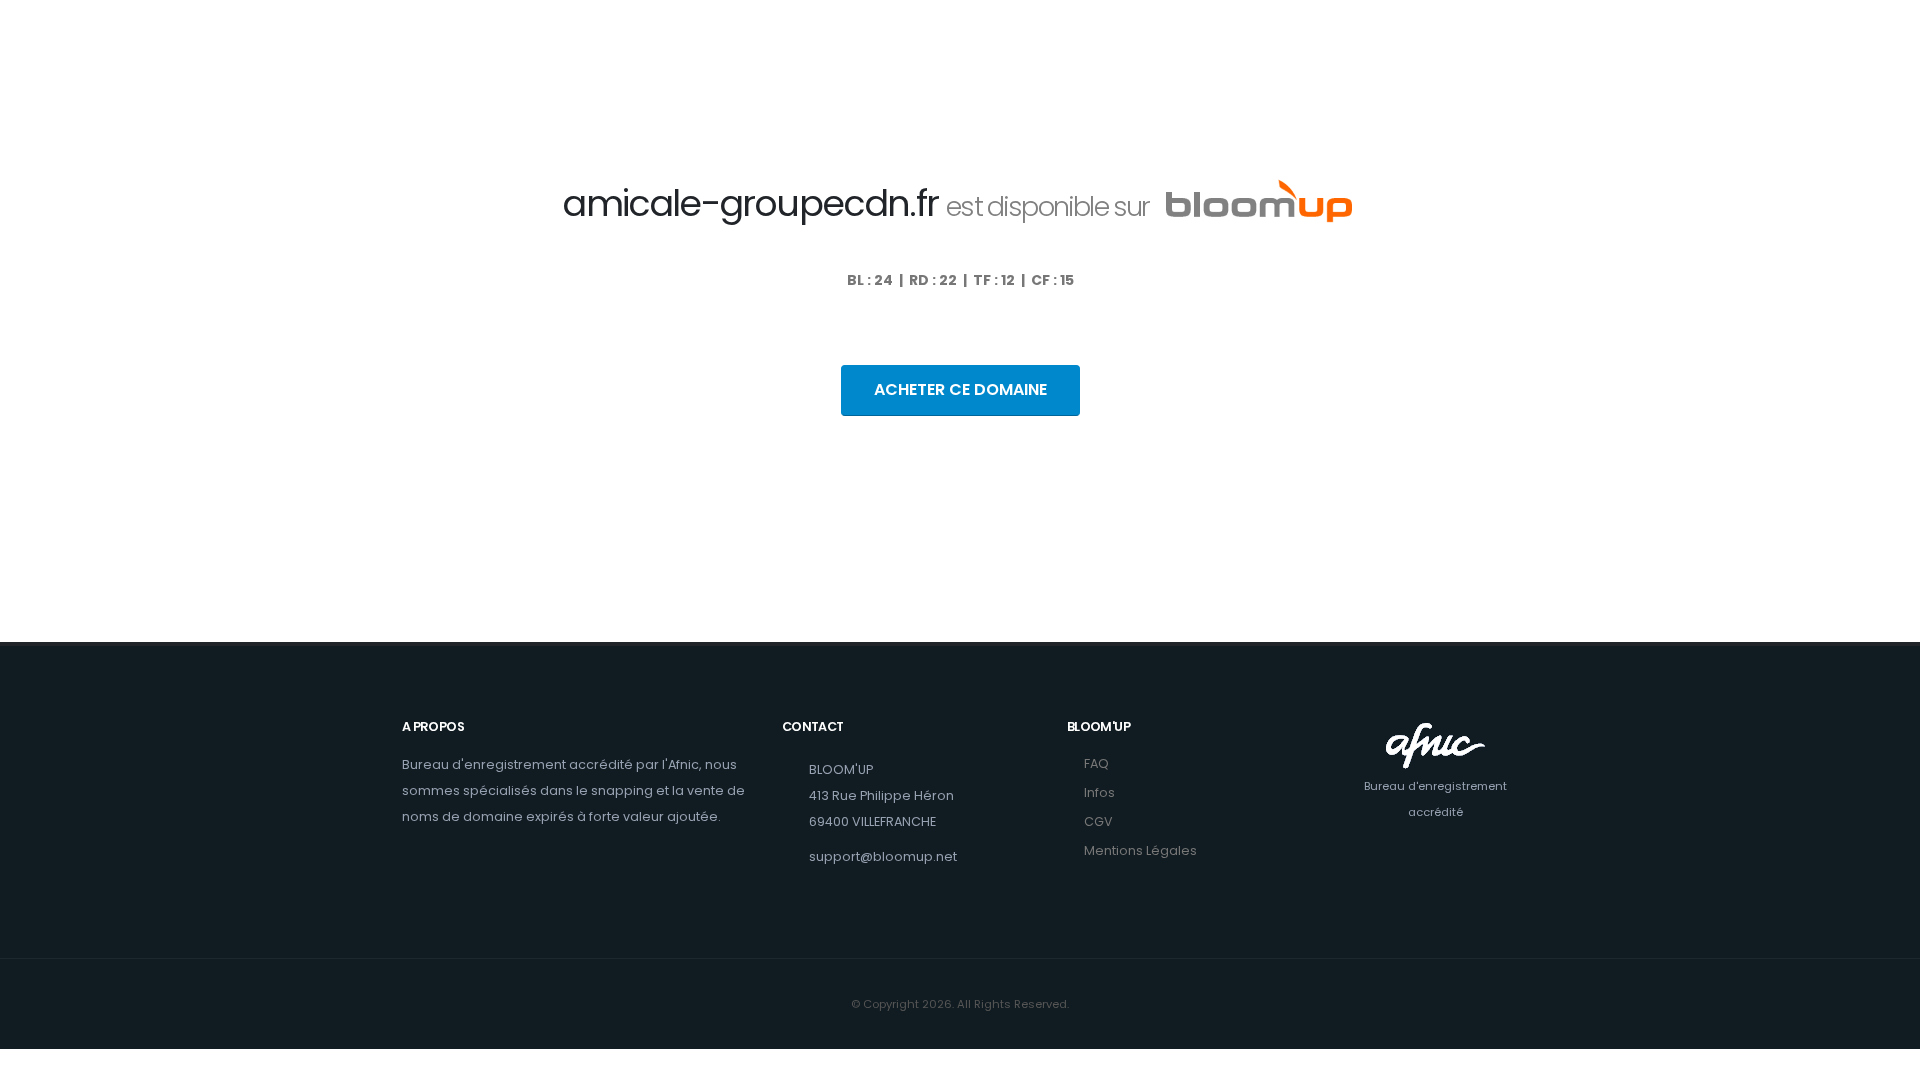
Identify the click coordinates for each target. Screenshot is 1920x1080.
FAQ (1096, 763)
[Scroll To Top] (1885, 1057)
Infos (1099, 792)
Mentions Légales (1140, 850)
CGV (1098, 821)
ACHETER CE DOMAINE (960, 389)
